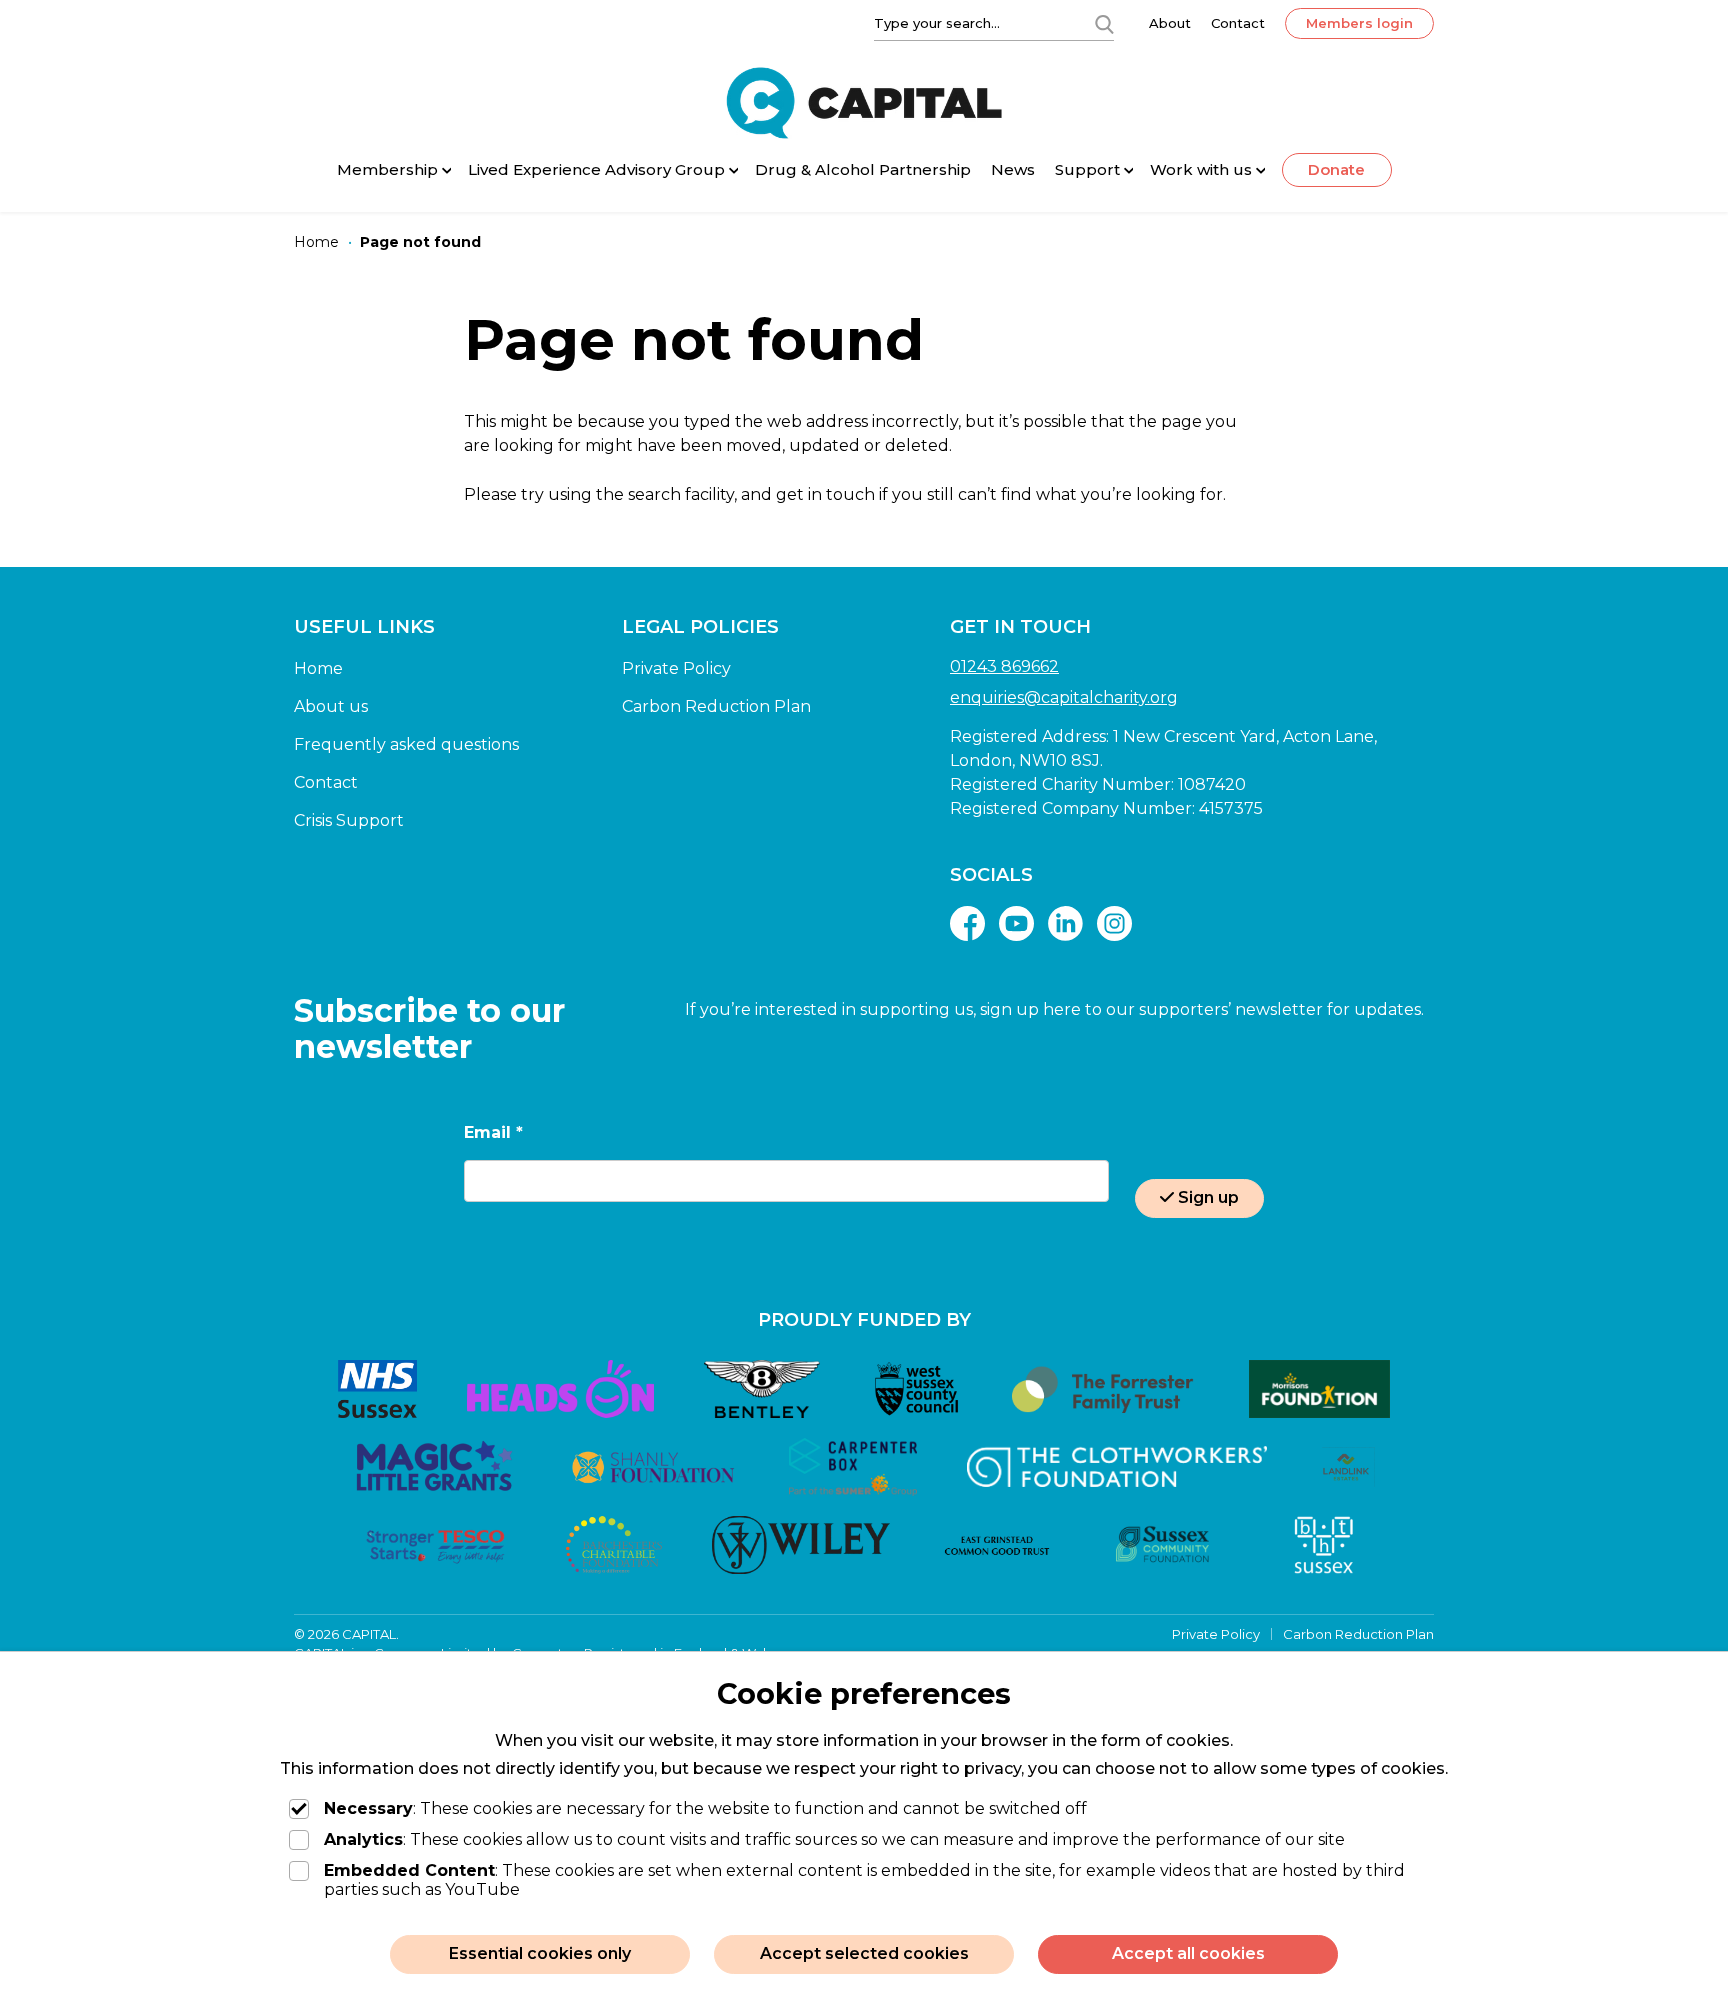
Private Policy (676, 668)
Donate (1336, 169)
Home (318, 668)
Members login (1359, 23)
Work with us (1201, 169)
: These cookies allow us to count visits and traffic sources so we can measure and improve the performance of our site (834, 1839)
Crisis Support (349, 820)
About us (331, 706)
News (1013, 169)
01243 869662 (1004, 666)
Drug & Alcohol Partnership (863, 169)
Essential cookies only (540, 1953)
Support (1087, 169)
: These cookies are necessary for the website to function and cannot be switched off (705, 1808)
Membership (387, 169)
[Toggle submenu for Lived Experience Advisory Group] (734, 171)
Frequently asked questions (406, 744)
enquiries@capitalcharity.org (1064, 697)
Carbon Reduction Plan (716, 706)
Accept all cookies (1188, 1953)
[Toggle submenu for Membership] (447, 171)
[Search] (1104, 23)
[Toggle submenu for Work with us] (1261, 171)
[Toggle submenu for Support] (1129, 171)
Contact (1238, 23)
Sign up (1208, 1197)
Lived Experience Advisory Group (596, 169)
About (1170, 23)
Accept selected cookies (864, 1953)
